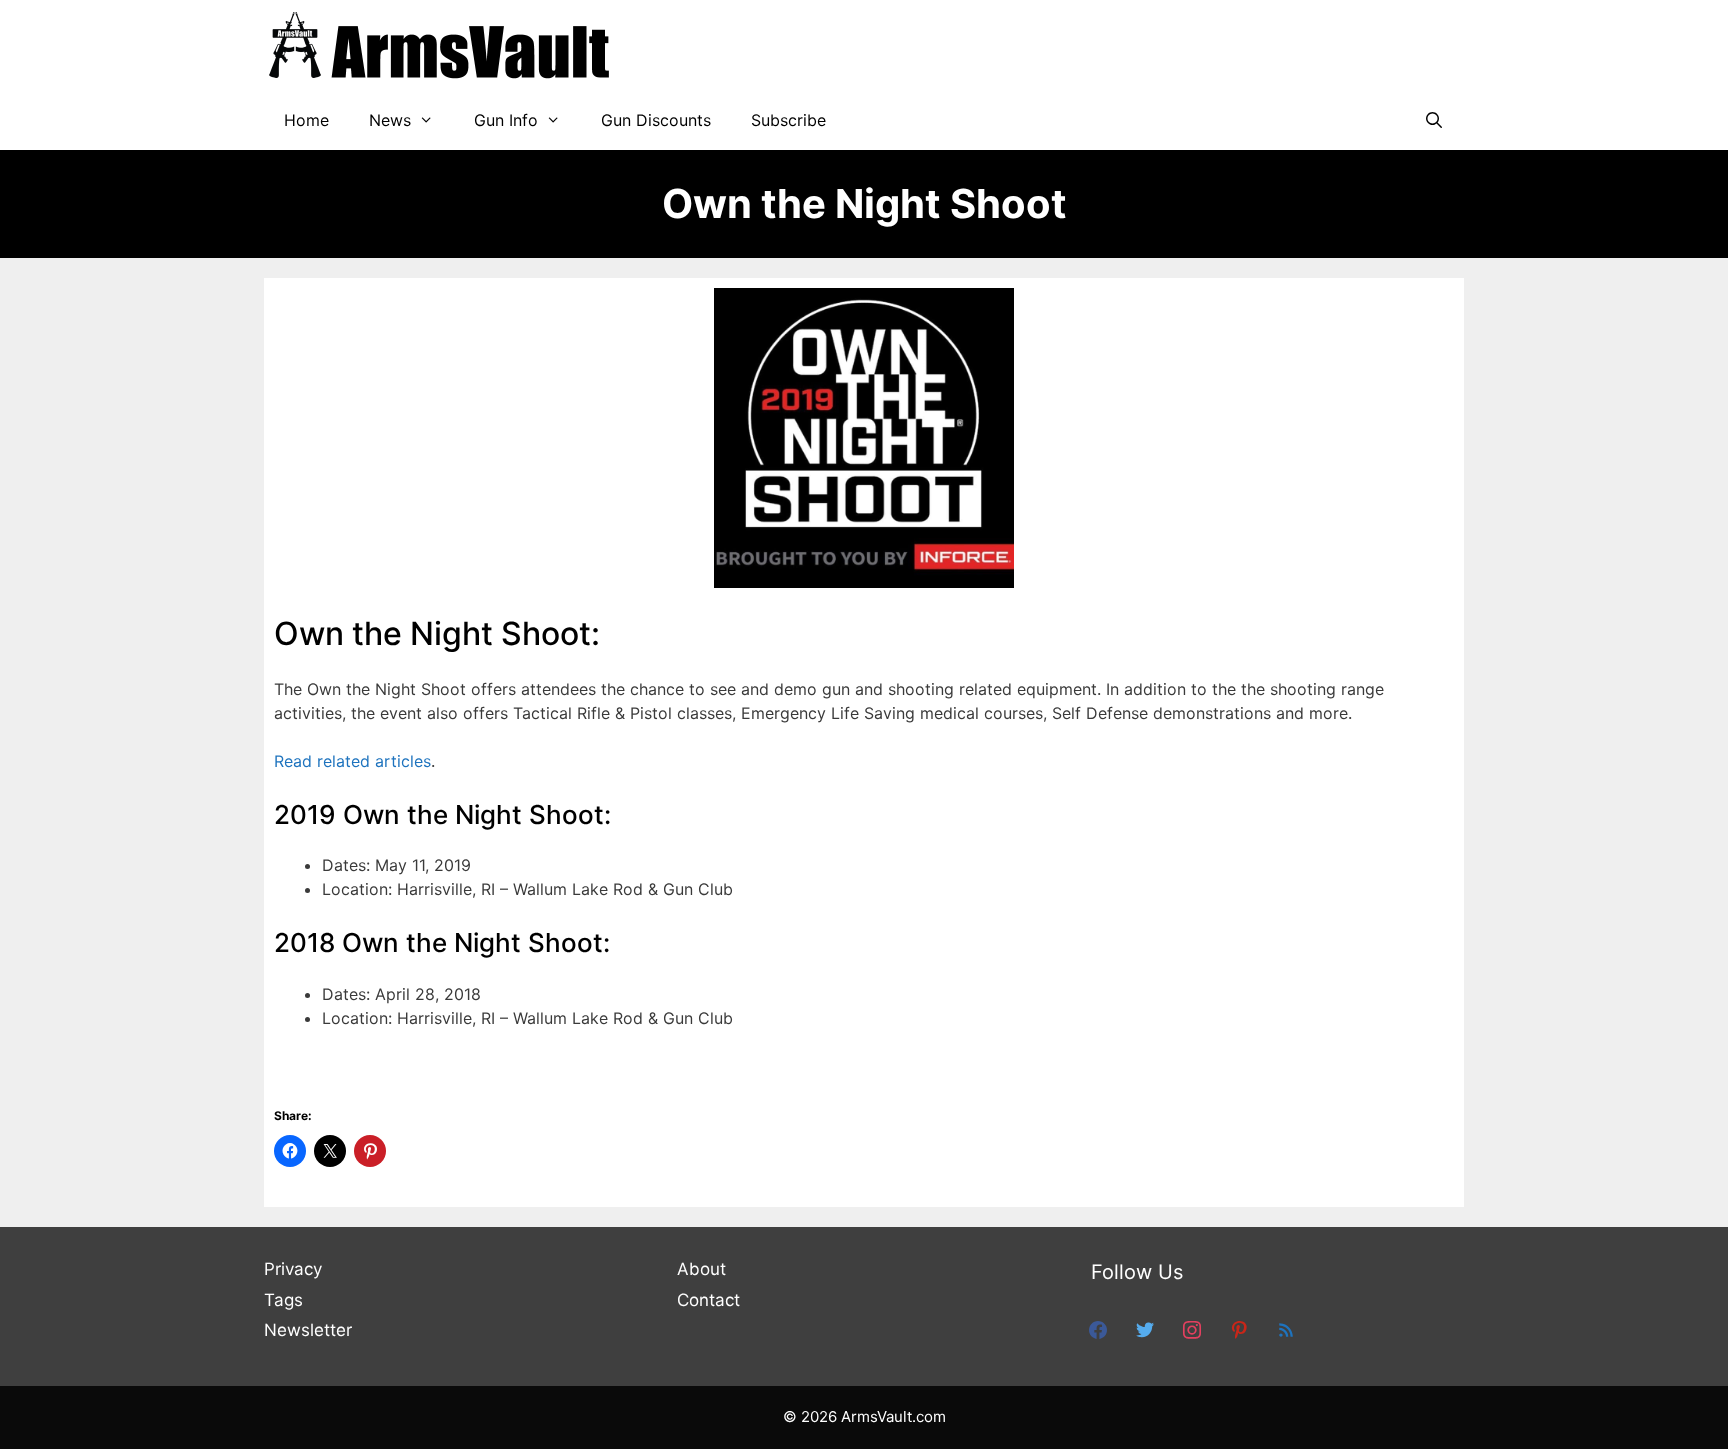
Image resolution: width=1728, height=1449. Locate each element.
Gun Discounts (656, 120)
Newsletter (308, 1330)
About (701, 1269)
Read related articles (352, 761)
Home (306, 120)
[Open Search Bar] (1433, 120)
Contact (708, 1300)
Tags (283, 1300)
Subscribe (788, 120)
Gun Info (506, 120)
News (390, 120)
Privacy (293, 1269)
